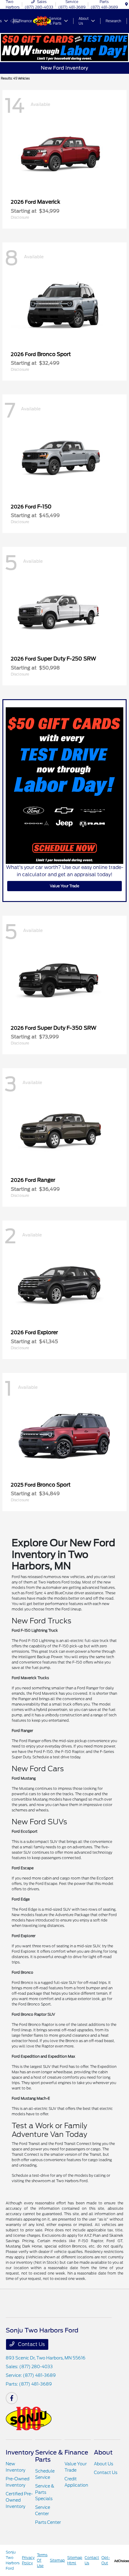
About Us (103, 2464)
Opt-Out (106, 2560)
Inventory (20, 2452)
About (103, 2452)
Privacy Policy (28, 2560)
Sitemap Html (75, 2560)
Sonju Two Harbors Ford (13, 2560)
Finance (76, 2452)
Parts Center (48, 2522)
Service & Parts (49, 2456)
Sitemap (57, 2560)
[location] (126, 4)
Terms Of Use (42, 2560)
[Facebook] (12, 2398)
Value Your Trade (64, 886)
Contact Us (31, 2344)
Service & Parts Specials (45, 2492)
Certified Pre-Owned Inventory (19, 2500)
